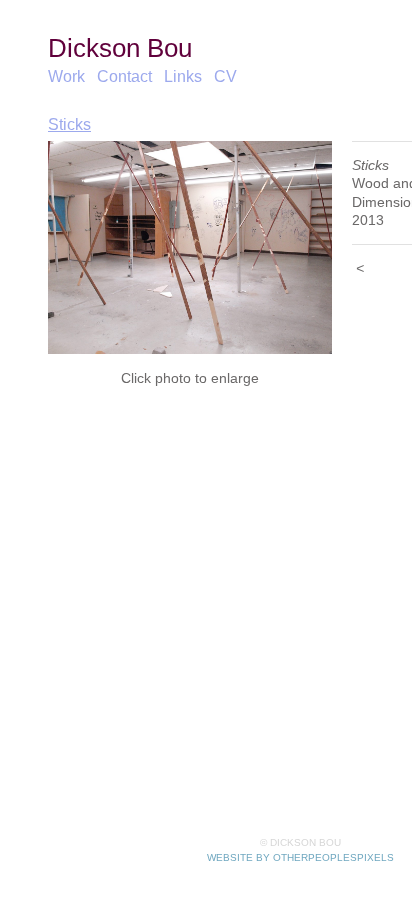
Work (66, 76)
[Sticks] (190, 247)
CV (222, 76)
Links (182, 76)
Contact (125, 76)
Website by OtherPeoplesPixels (300, 857)
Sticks (69, 124)
